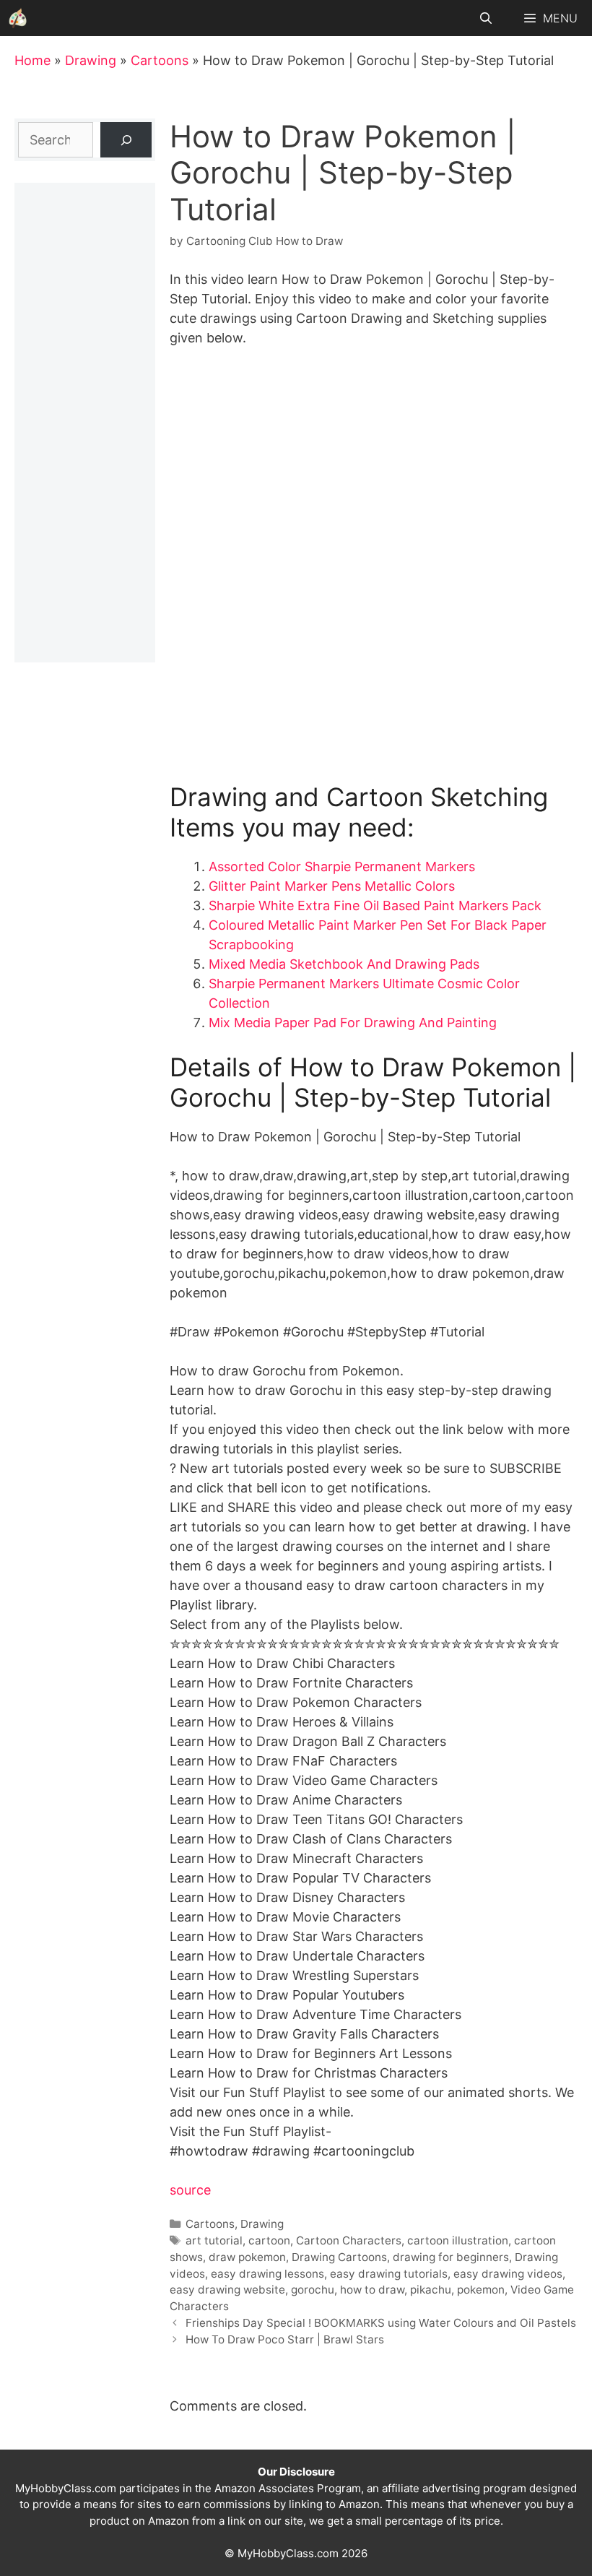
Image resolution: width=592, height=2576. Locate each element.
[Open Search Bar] (486, 18)
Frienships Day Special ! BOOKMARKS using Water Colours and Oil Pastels (381, 2323)
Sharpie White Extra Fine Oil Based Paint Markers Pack (375, 906)
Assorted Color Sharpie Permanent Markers (342, 866)
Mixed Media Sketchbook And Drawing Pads (344, 964)
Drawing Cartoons (339, 2257)
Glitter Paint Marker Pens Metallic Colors (332, 886)
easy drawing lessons (267, 2274)
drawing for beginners (451, 2257)
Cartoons (160, 60)
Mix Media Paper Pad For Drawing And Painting (353, 1023)
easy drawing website (227, 2290)
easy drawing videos (508, 2274)
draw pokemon (247, 2257)
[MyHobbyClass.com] (18, 18)
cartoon (269, 2240)
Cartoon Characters (349, 2240)
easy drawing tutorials (389, 2274)
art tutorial (214, 2240)
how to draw (372, 2290)
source (190, 2190)
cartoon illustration (458, 2240)
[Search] (126, 140)
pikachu (431, 2290)
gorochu (313, 2290)
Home (32, 60)
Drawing (91, 60)
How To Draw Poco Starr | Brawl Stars (285, 2339)
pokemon (481, 2290)
